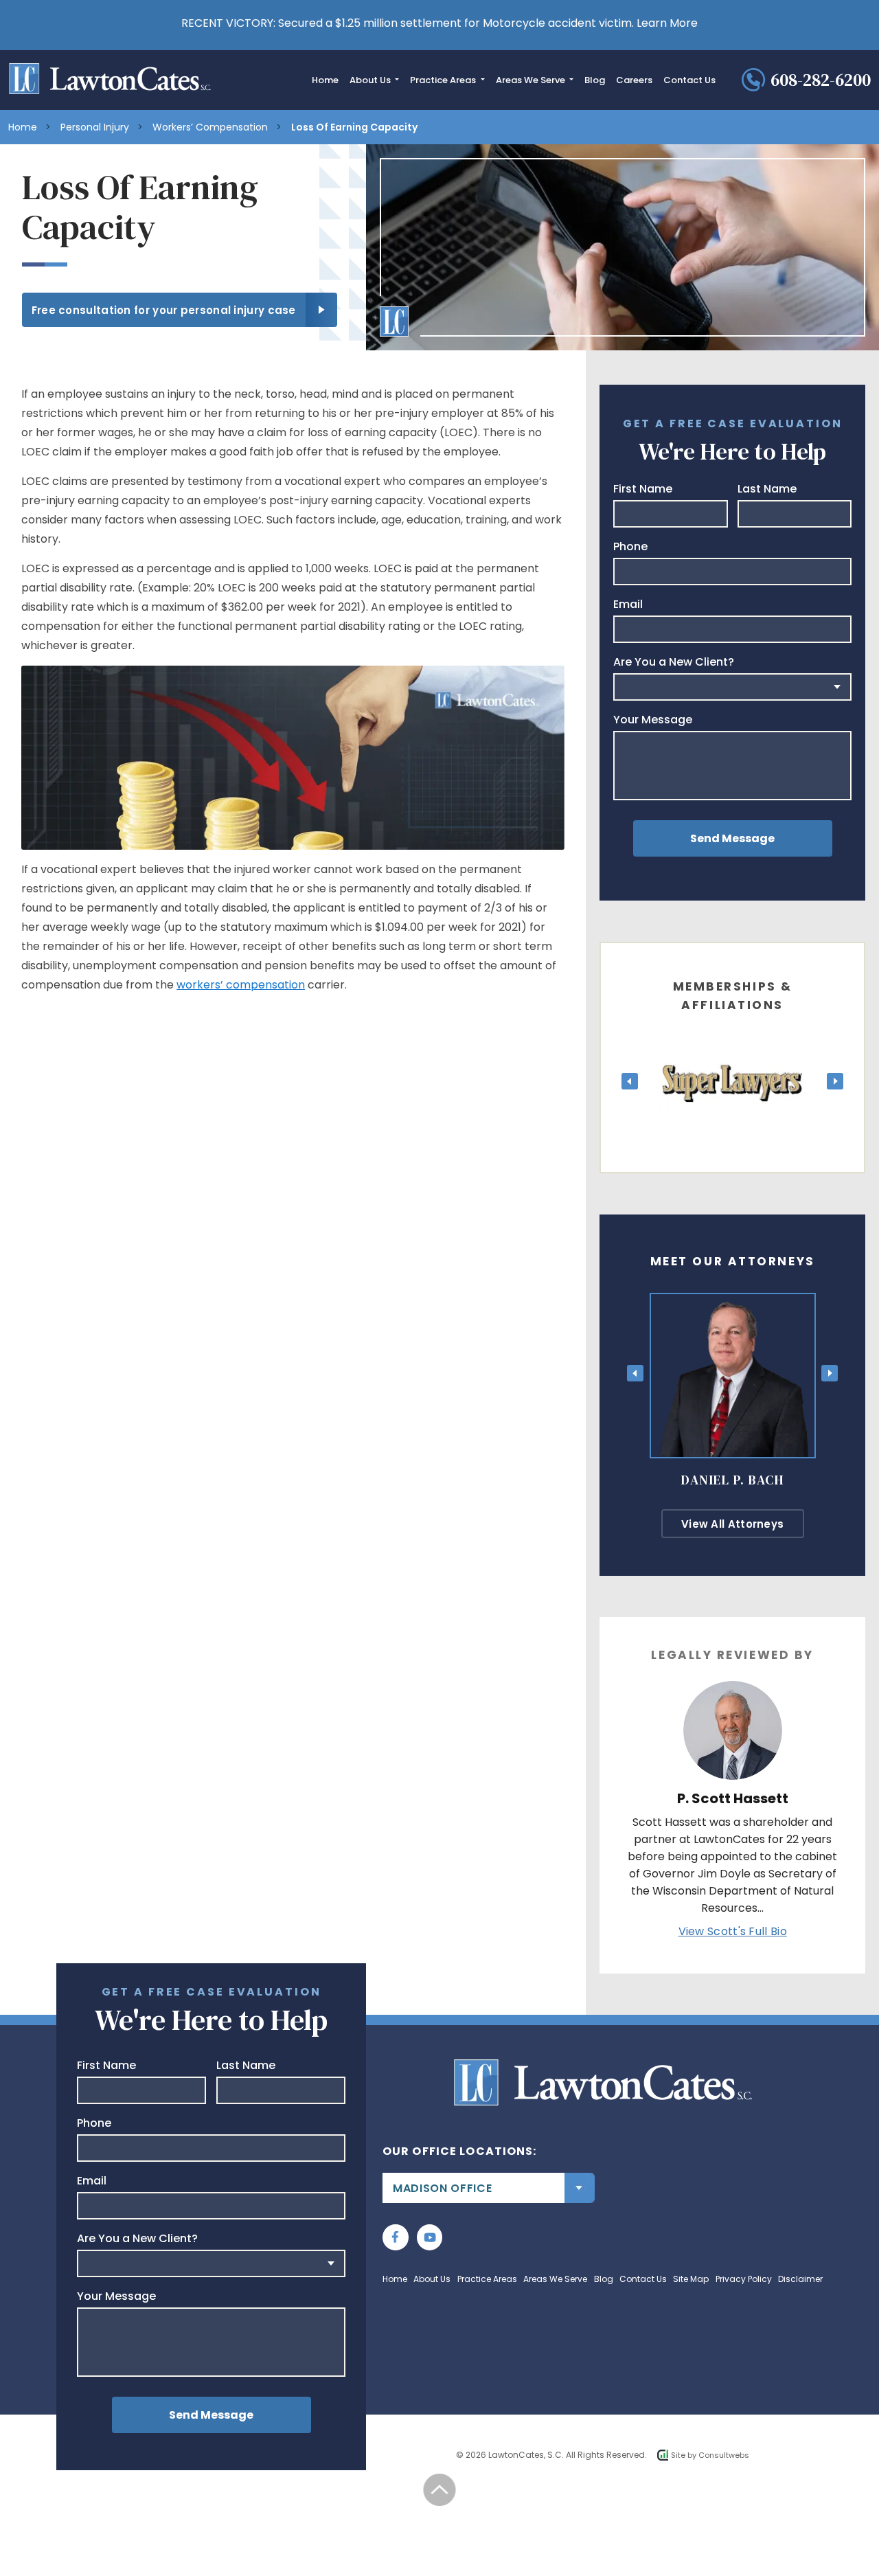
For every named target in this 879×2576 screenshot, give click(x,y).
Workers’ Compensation (210, 127)
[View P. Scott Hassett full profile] (733, 1690)
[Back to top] (440, 2490)
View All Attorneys (732, 1524)
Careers (634, 80)
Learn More (667, 23)
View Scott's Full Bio (733, 1931)
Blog (595, 80)
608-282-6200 (821, 80)
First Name (643, 489)
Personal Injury (95, 127)
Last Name (767, 489)
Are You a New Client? (674, 662)
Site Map (691, 2279)
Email (628, 605)
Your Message (653, 720)
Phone (630, 547)
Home (325, 80)
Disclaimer (800, 2279)
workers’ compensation (241, 985)
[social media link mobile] (396, 2237)
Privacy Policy (744, 2279)
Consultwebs (724, 2455)
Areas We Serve (532, 80)
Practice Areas (444, 80)
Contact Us (689, 80)
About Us (371, 80)
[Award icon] (733, 1044)
